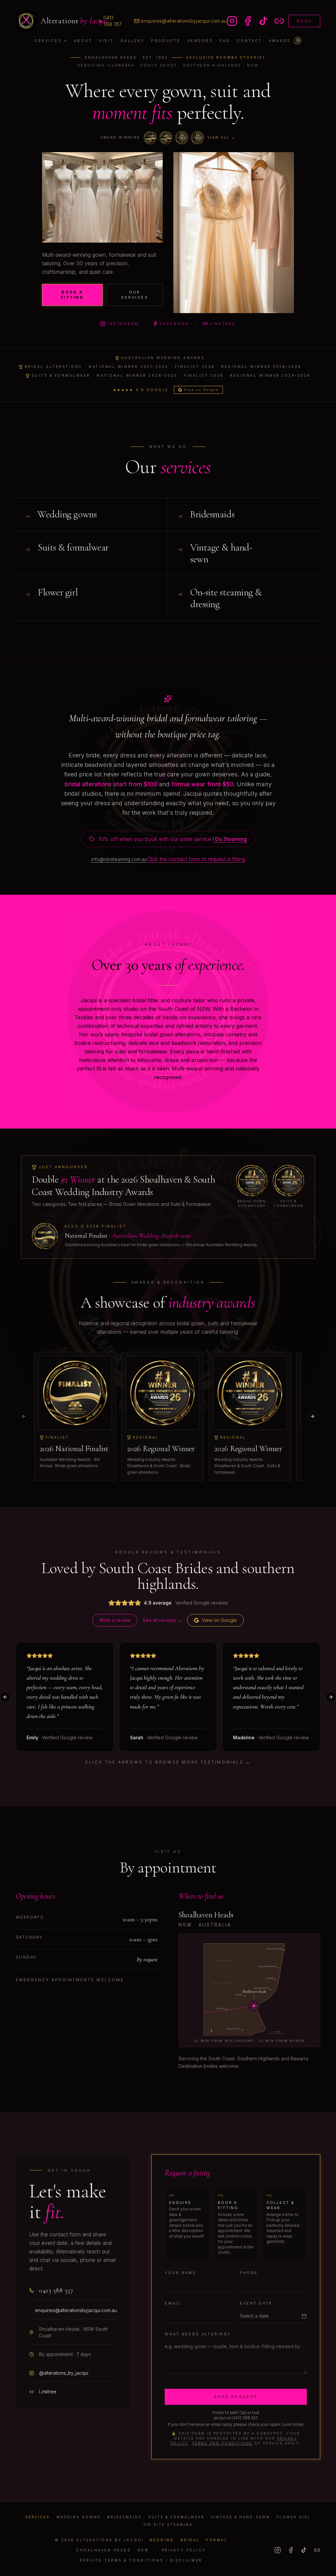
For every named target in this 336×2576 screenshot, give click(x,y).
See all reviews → (162, 1620)
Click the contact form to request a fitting (196, 859)
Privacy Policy (184, 2550)
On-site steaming (168, 2525)
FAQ (225, 41)
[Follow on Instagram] (232, 21)
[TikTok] (304, 2550)
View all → (221, 137)
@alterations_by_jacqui (64, 2373)
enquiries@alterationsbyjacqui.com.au (184, 21)
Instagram (123, 324)
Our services (135, 295)
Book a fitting (73, 295)
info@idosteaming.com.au (119, 859)
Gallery (133, 41)
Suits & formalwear (176, 2517)
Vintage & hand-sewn (241, 2517)
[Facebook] (291, 2550)
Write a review (115, 1620)
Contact (250, 41)
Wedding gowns (79, 2517)
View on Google (201, 390)
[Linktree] (317, 2550)
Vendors (200, 41)
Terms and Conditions (222, 2443)
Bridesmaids (125, 2517)
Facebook (174, 324)
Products (166, 41)
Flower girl (294, 2517)
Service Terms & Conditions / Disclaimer (141, 2560)
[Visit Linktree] (279, 21)
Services (48, 41)
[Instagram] (278, 2550)
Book (304, 21)
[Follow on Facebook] (248, 21)
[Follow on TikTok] (263, 21)
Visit (106, 41)
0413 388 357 (113, 21)
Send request (236, 2397)
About (83, 41)
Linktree (223, 324)
